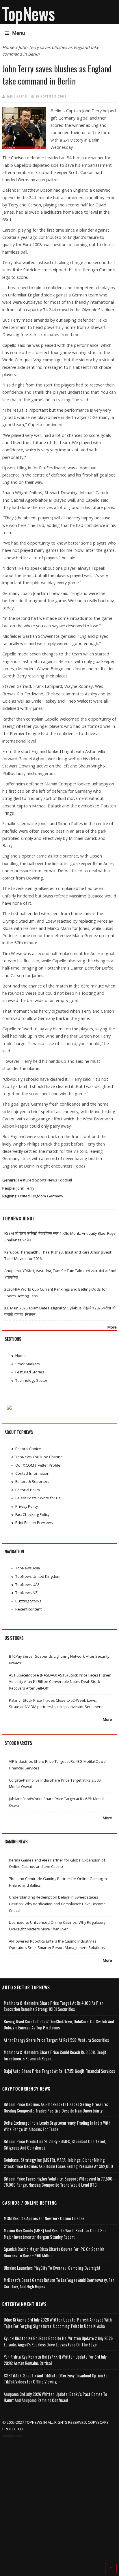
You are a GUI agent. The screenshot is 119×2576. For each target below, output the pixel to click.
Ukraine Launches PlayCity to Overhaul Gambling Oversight (52, 2268)
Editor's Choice (28, 1449)
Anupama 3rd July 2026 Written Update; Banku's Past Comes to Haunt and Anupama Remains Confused (55, 2397)
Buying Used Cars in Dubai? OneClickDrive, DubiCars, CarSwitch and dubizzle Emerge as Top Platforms (59, 2025)
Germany (55, 1196)
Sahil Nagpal (17, 96)
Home (8, 47)
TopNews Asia (28, 1568)
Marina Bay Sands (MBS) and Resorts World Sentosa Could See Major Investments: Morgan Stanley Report (55, 2234)
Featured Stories (30, 1372)
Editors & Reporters (32, 1481)
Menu (18, 33)
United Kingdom (32, 1196)
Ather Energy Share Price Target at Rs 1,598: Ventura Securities (56, 2040)
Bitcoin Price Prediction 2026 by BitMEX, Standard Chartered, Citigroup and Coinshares (55, 2144)
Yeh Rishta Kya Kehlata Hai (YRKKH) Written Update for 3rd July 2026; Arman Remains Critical (55, 2360)
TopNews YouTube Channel (39, 1457)
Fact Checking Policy (32, 1514)
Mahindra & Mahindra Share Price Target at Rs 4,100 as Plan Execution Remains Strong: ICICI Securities (54, 2006)
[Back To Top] (111, 2568)
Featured (26, 1180)
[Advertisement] (59, 2501)
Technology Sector (31, 1380)
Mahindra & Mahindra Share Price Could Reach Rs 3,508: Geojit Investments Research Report (55, 2055)
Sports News (46, 1180)
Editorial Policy (28, 1490)
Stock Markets (28, 1364)
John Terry (25, 1188)
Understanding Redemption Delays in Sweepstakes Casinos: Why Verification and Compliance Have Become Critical (57, 1904)
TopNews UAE (27, 1584)
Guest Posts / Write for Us (38, 1498)
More (112, 1327)
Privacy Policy (27, 1506)
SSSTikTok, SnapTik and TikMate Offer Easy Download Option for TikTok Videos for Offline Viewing (56, 2379)
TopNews (29, 13)
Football (65, 1180)
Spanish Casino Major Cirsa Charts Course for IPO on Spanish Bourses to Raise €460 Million (54, 2252)
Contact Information (32, 1473)
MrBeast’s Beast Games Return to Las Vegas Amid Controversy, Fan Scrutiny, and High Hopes (59, 2283)
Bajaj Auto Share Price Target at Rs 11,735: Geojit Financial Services (59, 2071)
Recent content (28, 1609)
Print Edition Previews (34, 1522)
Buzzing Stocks (28, 1601)
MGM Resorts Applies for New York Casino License (44, 2218)
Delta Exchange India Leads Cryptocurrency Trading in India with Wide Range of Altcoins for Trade (57, 2126)
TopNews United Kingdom (38, 1576)
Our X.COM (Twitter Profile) (38, 1465)
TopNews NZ (26, 1593)
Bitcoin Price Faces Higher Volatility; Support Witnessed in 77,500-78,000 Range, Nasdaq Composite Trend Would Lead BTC (59, 2182)
